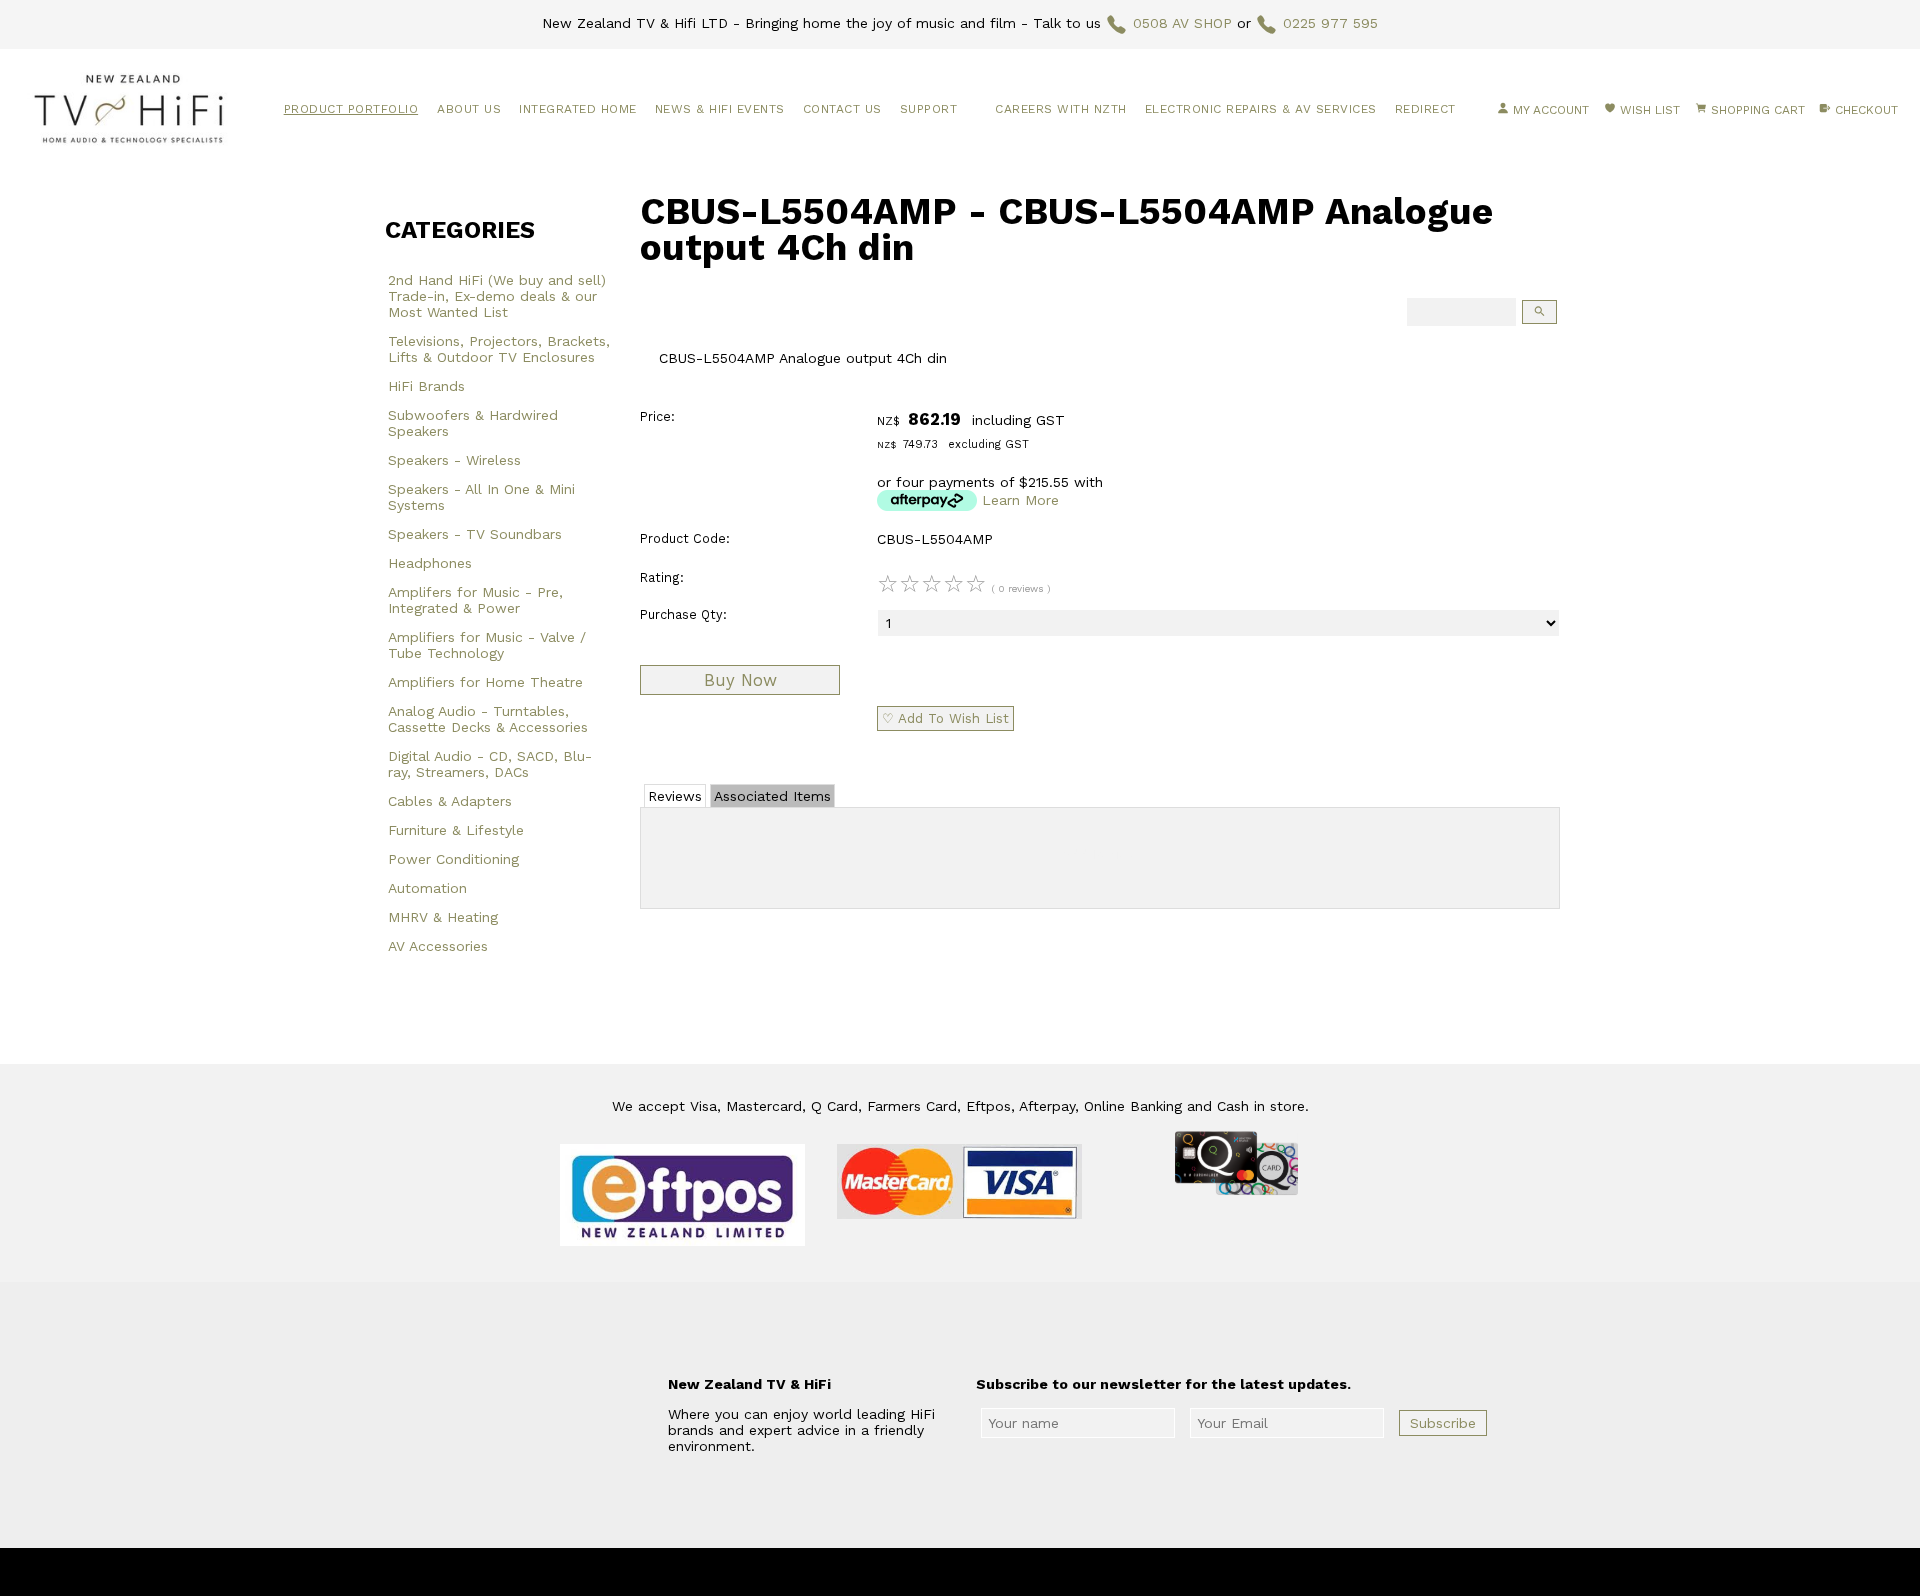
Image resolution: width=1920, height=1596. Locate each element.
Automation (427, 888)
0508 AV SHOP (1182, 23)
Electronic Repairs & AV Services (1261, 109)
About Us (469, 109)
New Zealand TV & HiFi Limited (1014, 1572)
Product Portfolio (351, 109)
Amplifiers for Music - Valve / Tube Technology (487, 645)
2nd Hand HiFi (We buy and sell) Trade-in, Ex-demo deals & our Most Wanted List (497, 296)
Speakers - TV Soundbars (475, 534)
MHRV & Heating (443, 917)
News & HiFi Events (720, 109)
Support (929, 109)
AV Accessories (438, 946)
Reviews (675, 796)
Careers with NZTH (1061, 109)
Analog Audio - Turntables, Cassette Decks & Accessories (488, 719)
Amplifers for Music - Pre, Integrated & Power (475, 600)
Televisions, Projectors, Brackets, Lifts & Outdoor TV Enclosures (499, 349)
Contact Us (842, 109)
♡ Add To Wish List (945, 718)
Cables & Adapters (450, 801)
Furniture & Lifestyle (456, 830)
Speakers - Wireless (454, 460)
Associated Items (772, 796)
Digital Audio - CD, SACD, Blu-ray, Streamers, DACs (490, 764)
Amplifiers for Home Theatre (485, 682)
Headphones (430, 563)
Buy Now (740, 680)
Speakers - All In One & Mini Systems (481, 497)
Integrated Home (578, 109)
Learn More (1020, 500)
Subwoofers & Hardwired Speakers (473, 423)
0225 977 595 (1330, 23)
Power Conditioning (453, 859)
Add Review (1100, 854)
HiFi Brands (426, 386)
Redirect (1425, 109)
